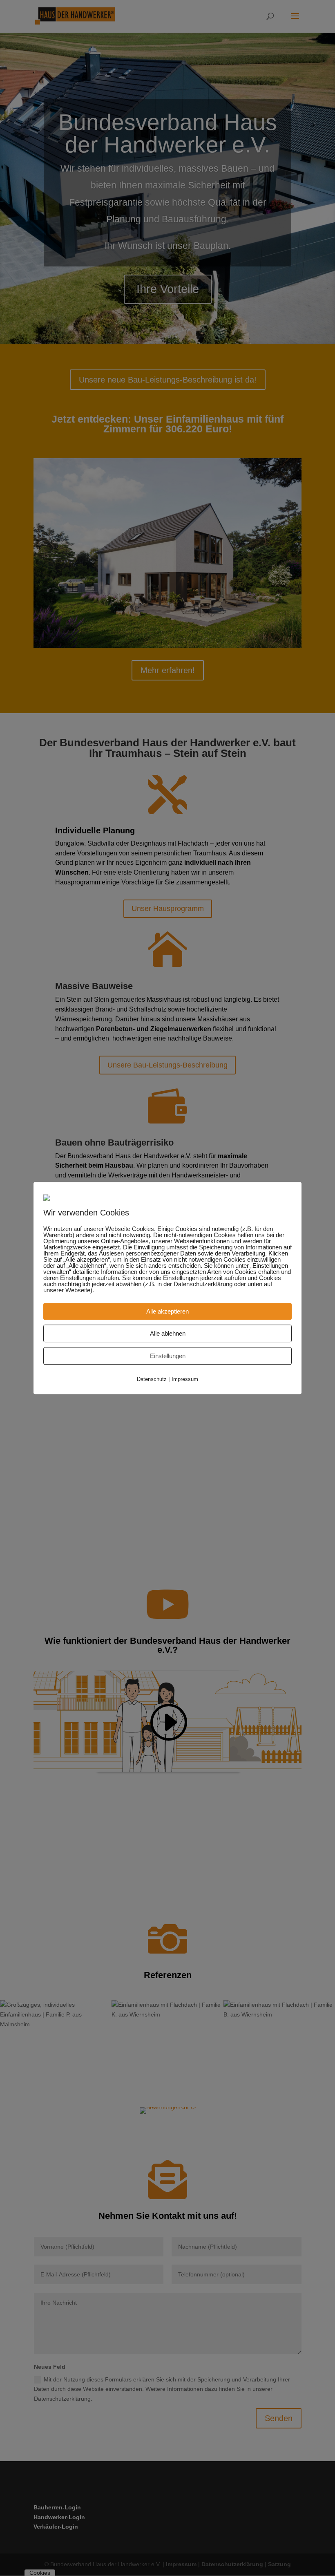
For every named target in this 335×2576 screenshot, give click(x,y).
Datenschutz (152, 1380)
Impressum (185, 1380)
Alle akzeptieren (167, 1312)
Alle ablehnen (168, 1334)
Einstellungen (168, 1356)
